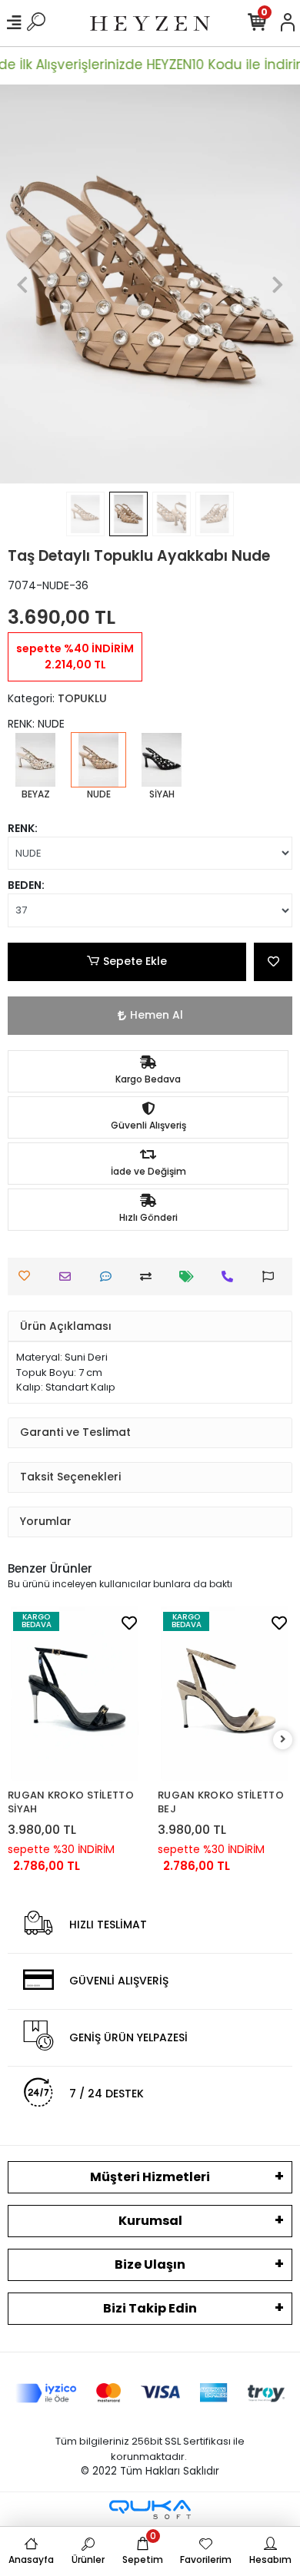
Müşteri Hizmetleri (150, 2177)
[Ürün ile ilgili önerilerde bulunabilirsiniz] (272, 1276)
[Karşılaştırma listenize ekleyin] (150, 1276)
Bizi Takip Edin (150, 2308)
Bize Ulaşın (150, 2264)
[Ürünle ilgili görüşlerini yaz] (110, 1276)
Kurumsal (150, 2221)
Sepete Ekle (135, 961)
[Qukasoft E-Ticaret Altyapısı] (150, 2510)
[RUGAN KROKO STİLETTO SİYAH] (75, 1694)
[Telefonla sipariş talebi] (231, 1276)
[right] (283, 1740)
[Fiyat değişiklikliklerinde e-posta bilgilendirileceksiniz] (190, 1276)
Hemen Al (157, 1015)
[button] (23, 284)
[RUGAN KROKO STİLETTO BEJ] (225, 1694)
